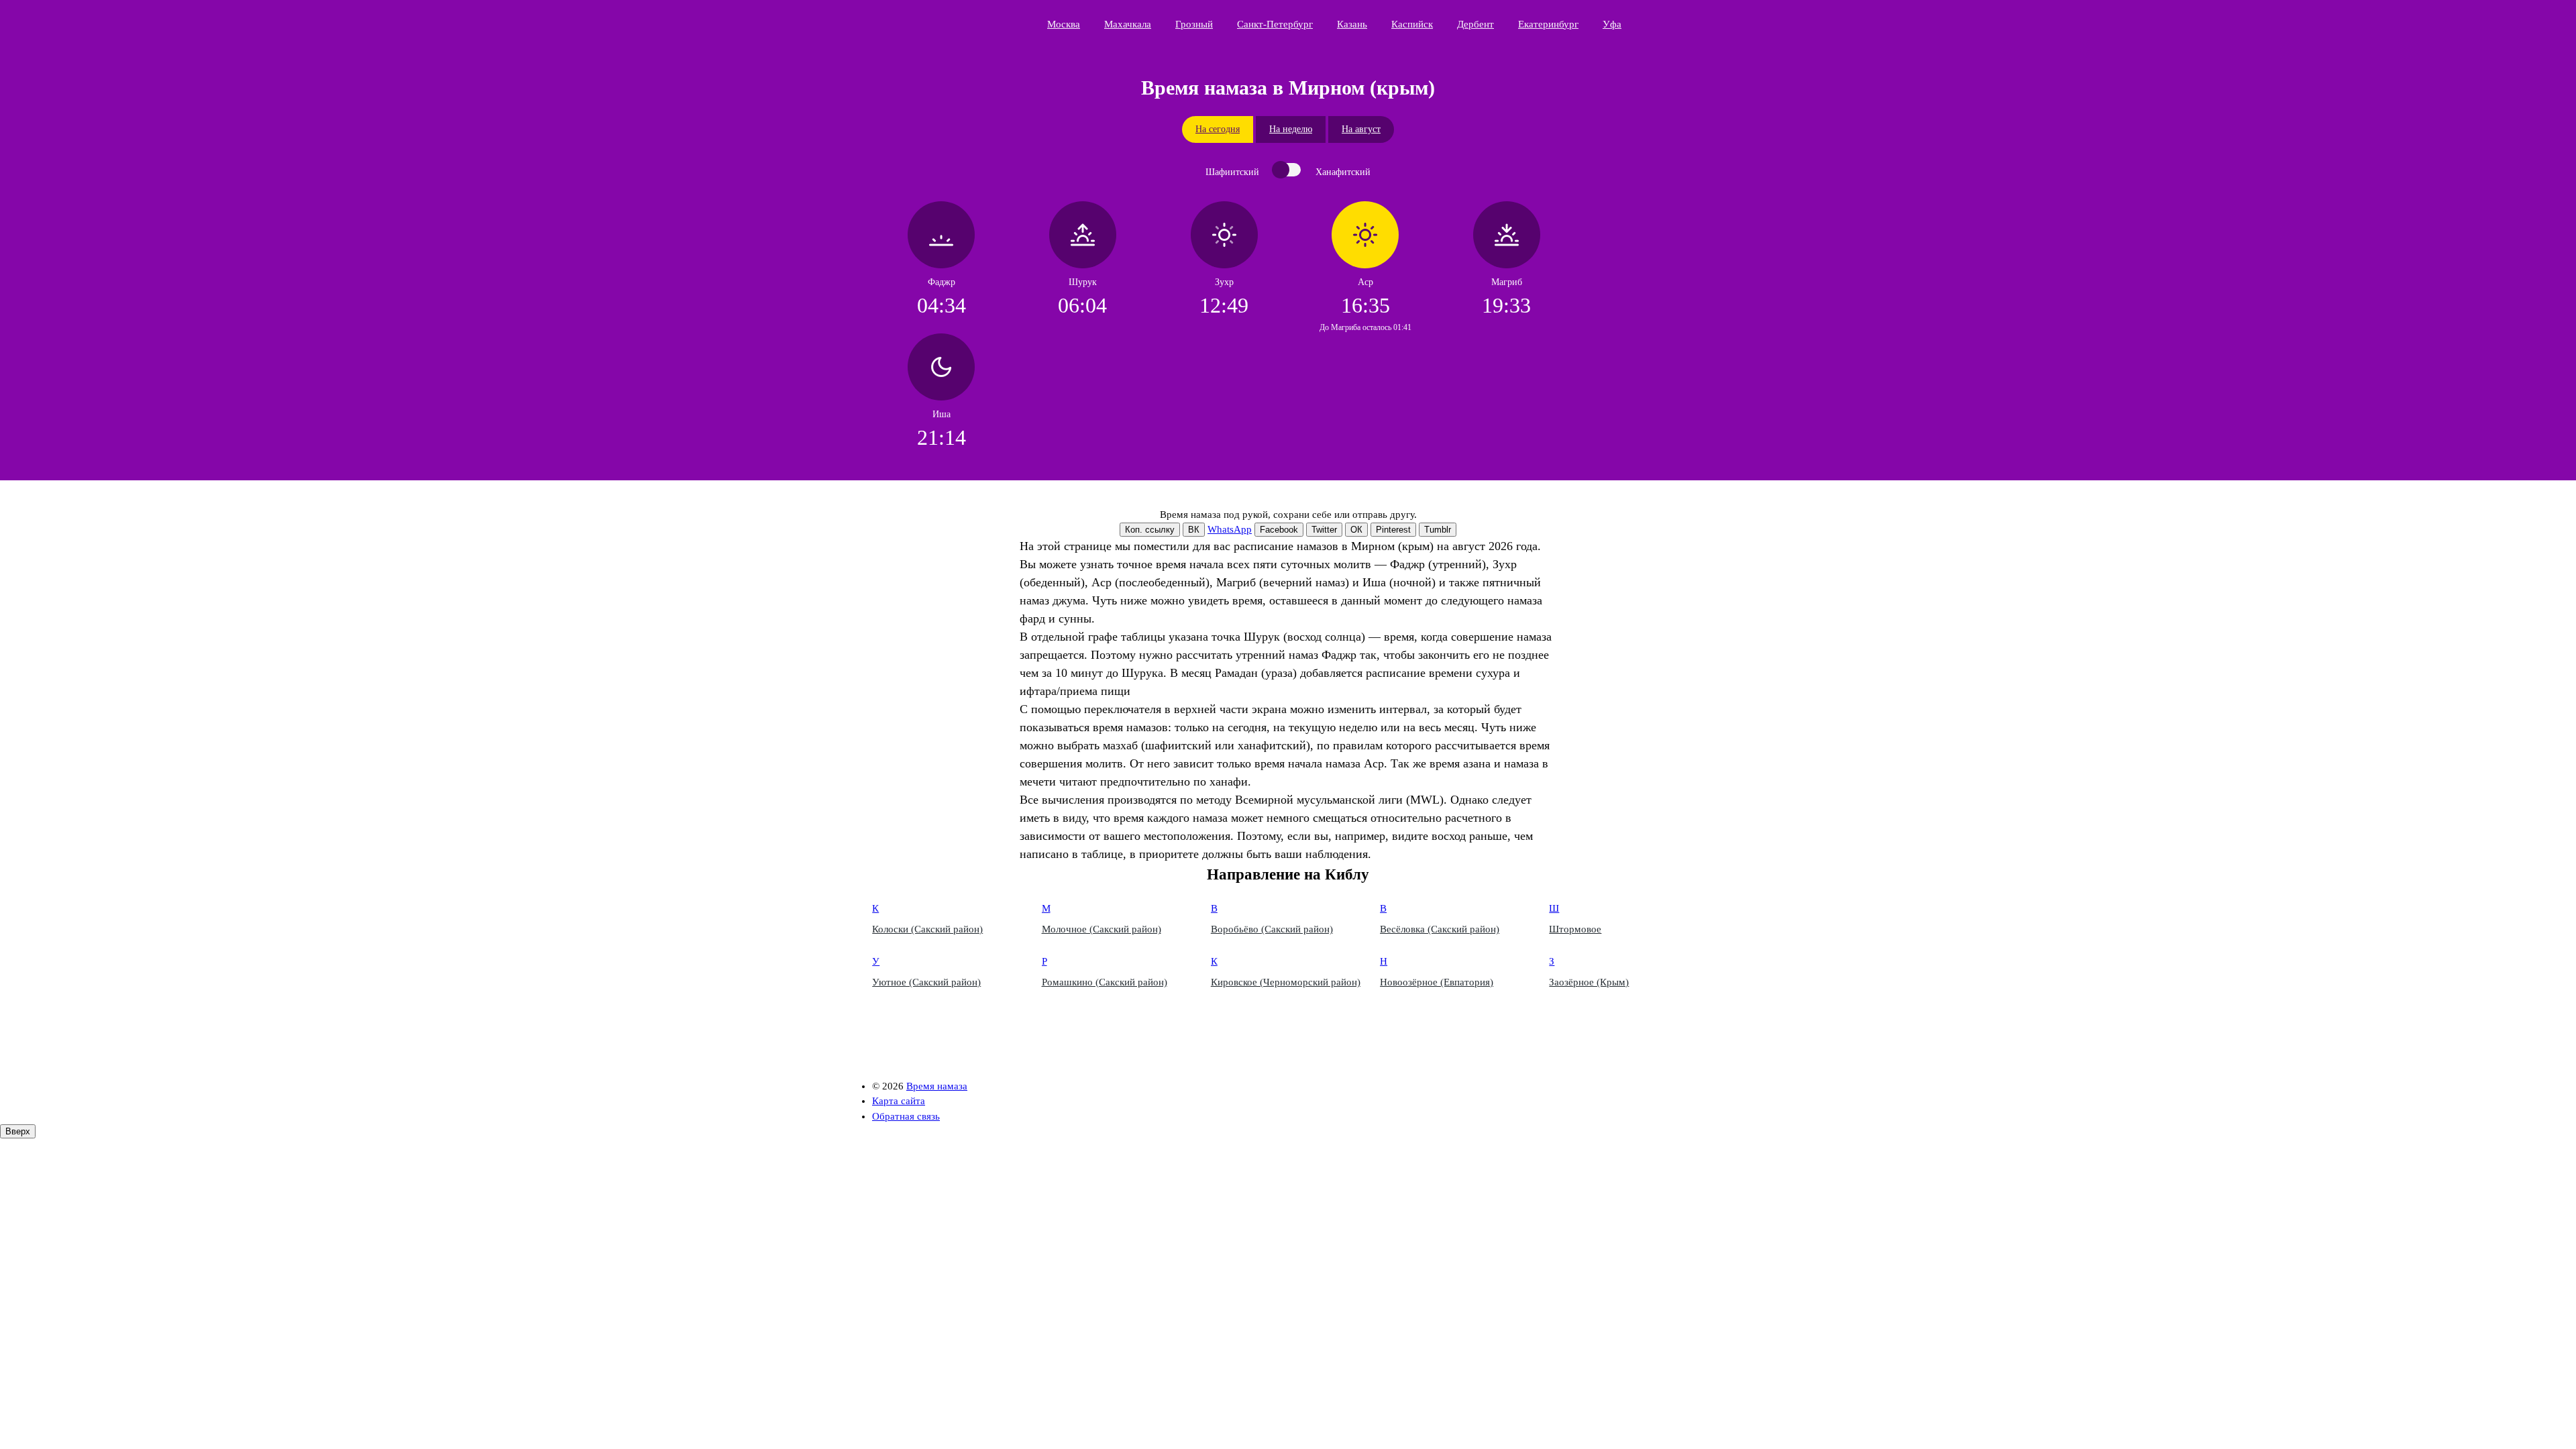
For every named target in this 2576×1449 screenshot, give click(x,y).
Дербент (1475, 24)
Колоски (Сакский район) (927, 929)
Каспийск (1412, 24)
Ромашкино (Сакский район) (1105, 982)
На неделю (1291, 129)
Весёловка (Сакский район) (1440, 929)
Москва (1064, 24)
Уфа (1612, 24)
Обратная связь (906, 1116)
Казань (1352, 24)
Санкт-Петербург (1275, 24)
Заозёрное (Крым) (1589, 982)
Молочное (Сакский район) (1102, 929)
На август (1361, 129)
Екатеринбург (1548, 24)
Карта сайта (899, 1101)
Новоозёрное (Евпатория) (1437, 982)
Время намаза (936, 24)
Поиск (1701, 23)
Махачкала (1128, 24)
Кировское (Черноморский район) (1286, 982)
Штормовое (1575, 929)
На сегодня (1218, 129)
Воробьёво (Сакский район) (1272, 929)
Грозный (1194, 24)
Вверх (18, 1131)
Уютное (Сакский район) (926, 982)
